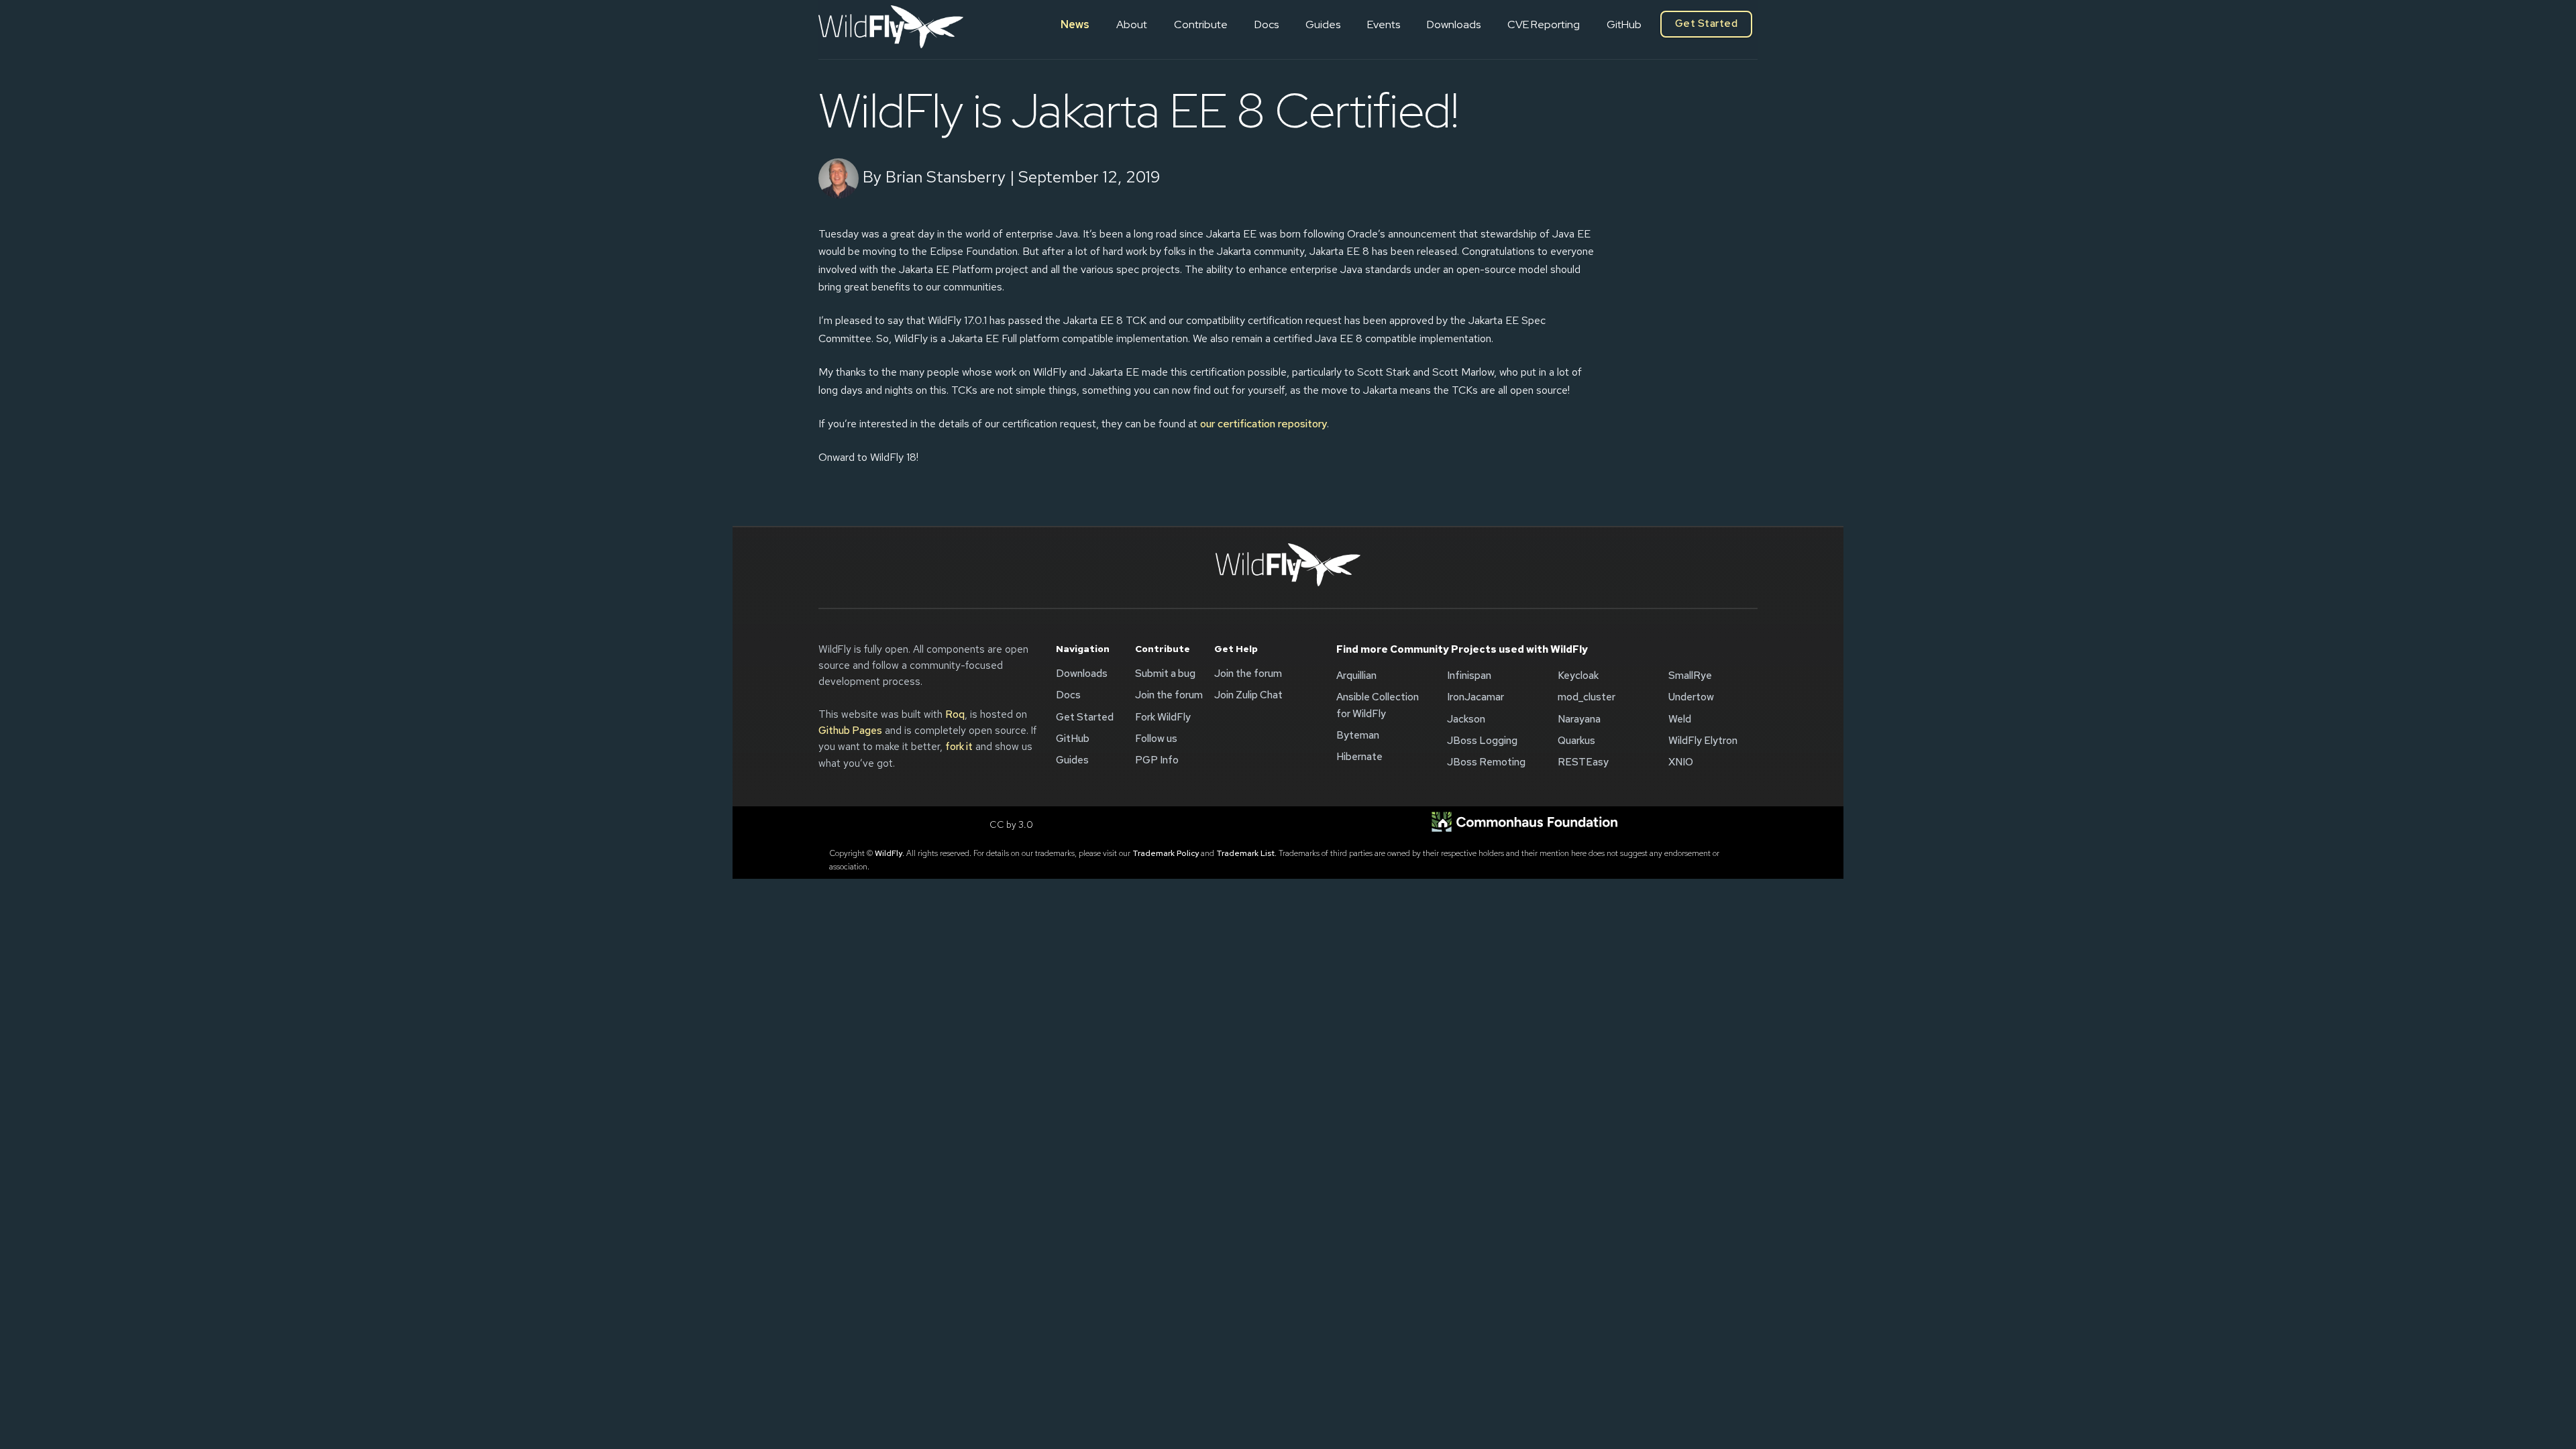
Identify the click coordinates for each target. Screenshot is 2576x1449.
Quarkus (1576, 741)
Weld (1680, 719)
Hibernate (1359, 757)
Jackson (1466, 719)
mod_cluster (1587, 697)
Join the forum (1169, 695)
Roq (955, 714)
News (1075, 24)
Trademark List (1245, 853)
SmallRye (1690, 676)
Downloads (1454, 24)
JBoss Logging (1482, 741)
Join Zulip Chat (1248, 695)
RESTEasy (1583, 762)
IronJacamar (1475, 697)
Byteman (1358, 735)
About (1132, 24)
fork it (959, 747)
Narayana (1579, 719)
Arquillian (1356, 676)
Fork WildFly (1163, 717)
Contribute (1201, 24)
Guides (1323, 24)
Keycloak (1578, 676)
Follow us (1156, 739)
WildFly (889, 853)
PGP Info (1157, 760)
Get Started (1706, 23)
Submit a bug (1165, 674)
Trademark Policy (1166, 853)
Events (1384, 24)
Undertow (1691, 697)
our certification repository (1264, 424)
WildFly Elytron (1703, 741)
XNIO (1681, 762)
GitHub (1624, 24)
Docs (1267, 24)
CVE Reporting (1544, 24)
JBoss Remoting (1486, 762)
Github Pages (850, 731)
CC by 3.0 (1011, 824)
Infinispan (1469, 676)
